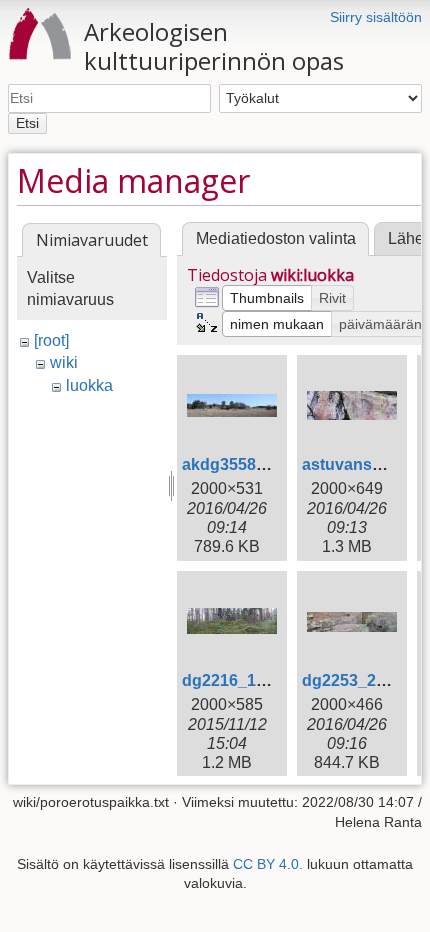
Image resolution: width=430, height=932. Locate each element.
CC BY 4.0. (268, 864)
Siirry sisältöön (376, 17)
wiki (64, 362)
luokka (89, 385)
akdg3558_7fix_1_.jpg (264, 464)
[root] (51, 340)
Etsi (27, 123)
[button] (267, 298)
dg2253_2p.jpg (358, 680)
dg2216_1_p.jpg (242, 680)
